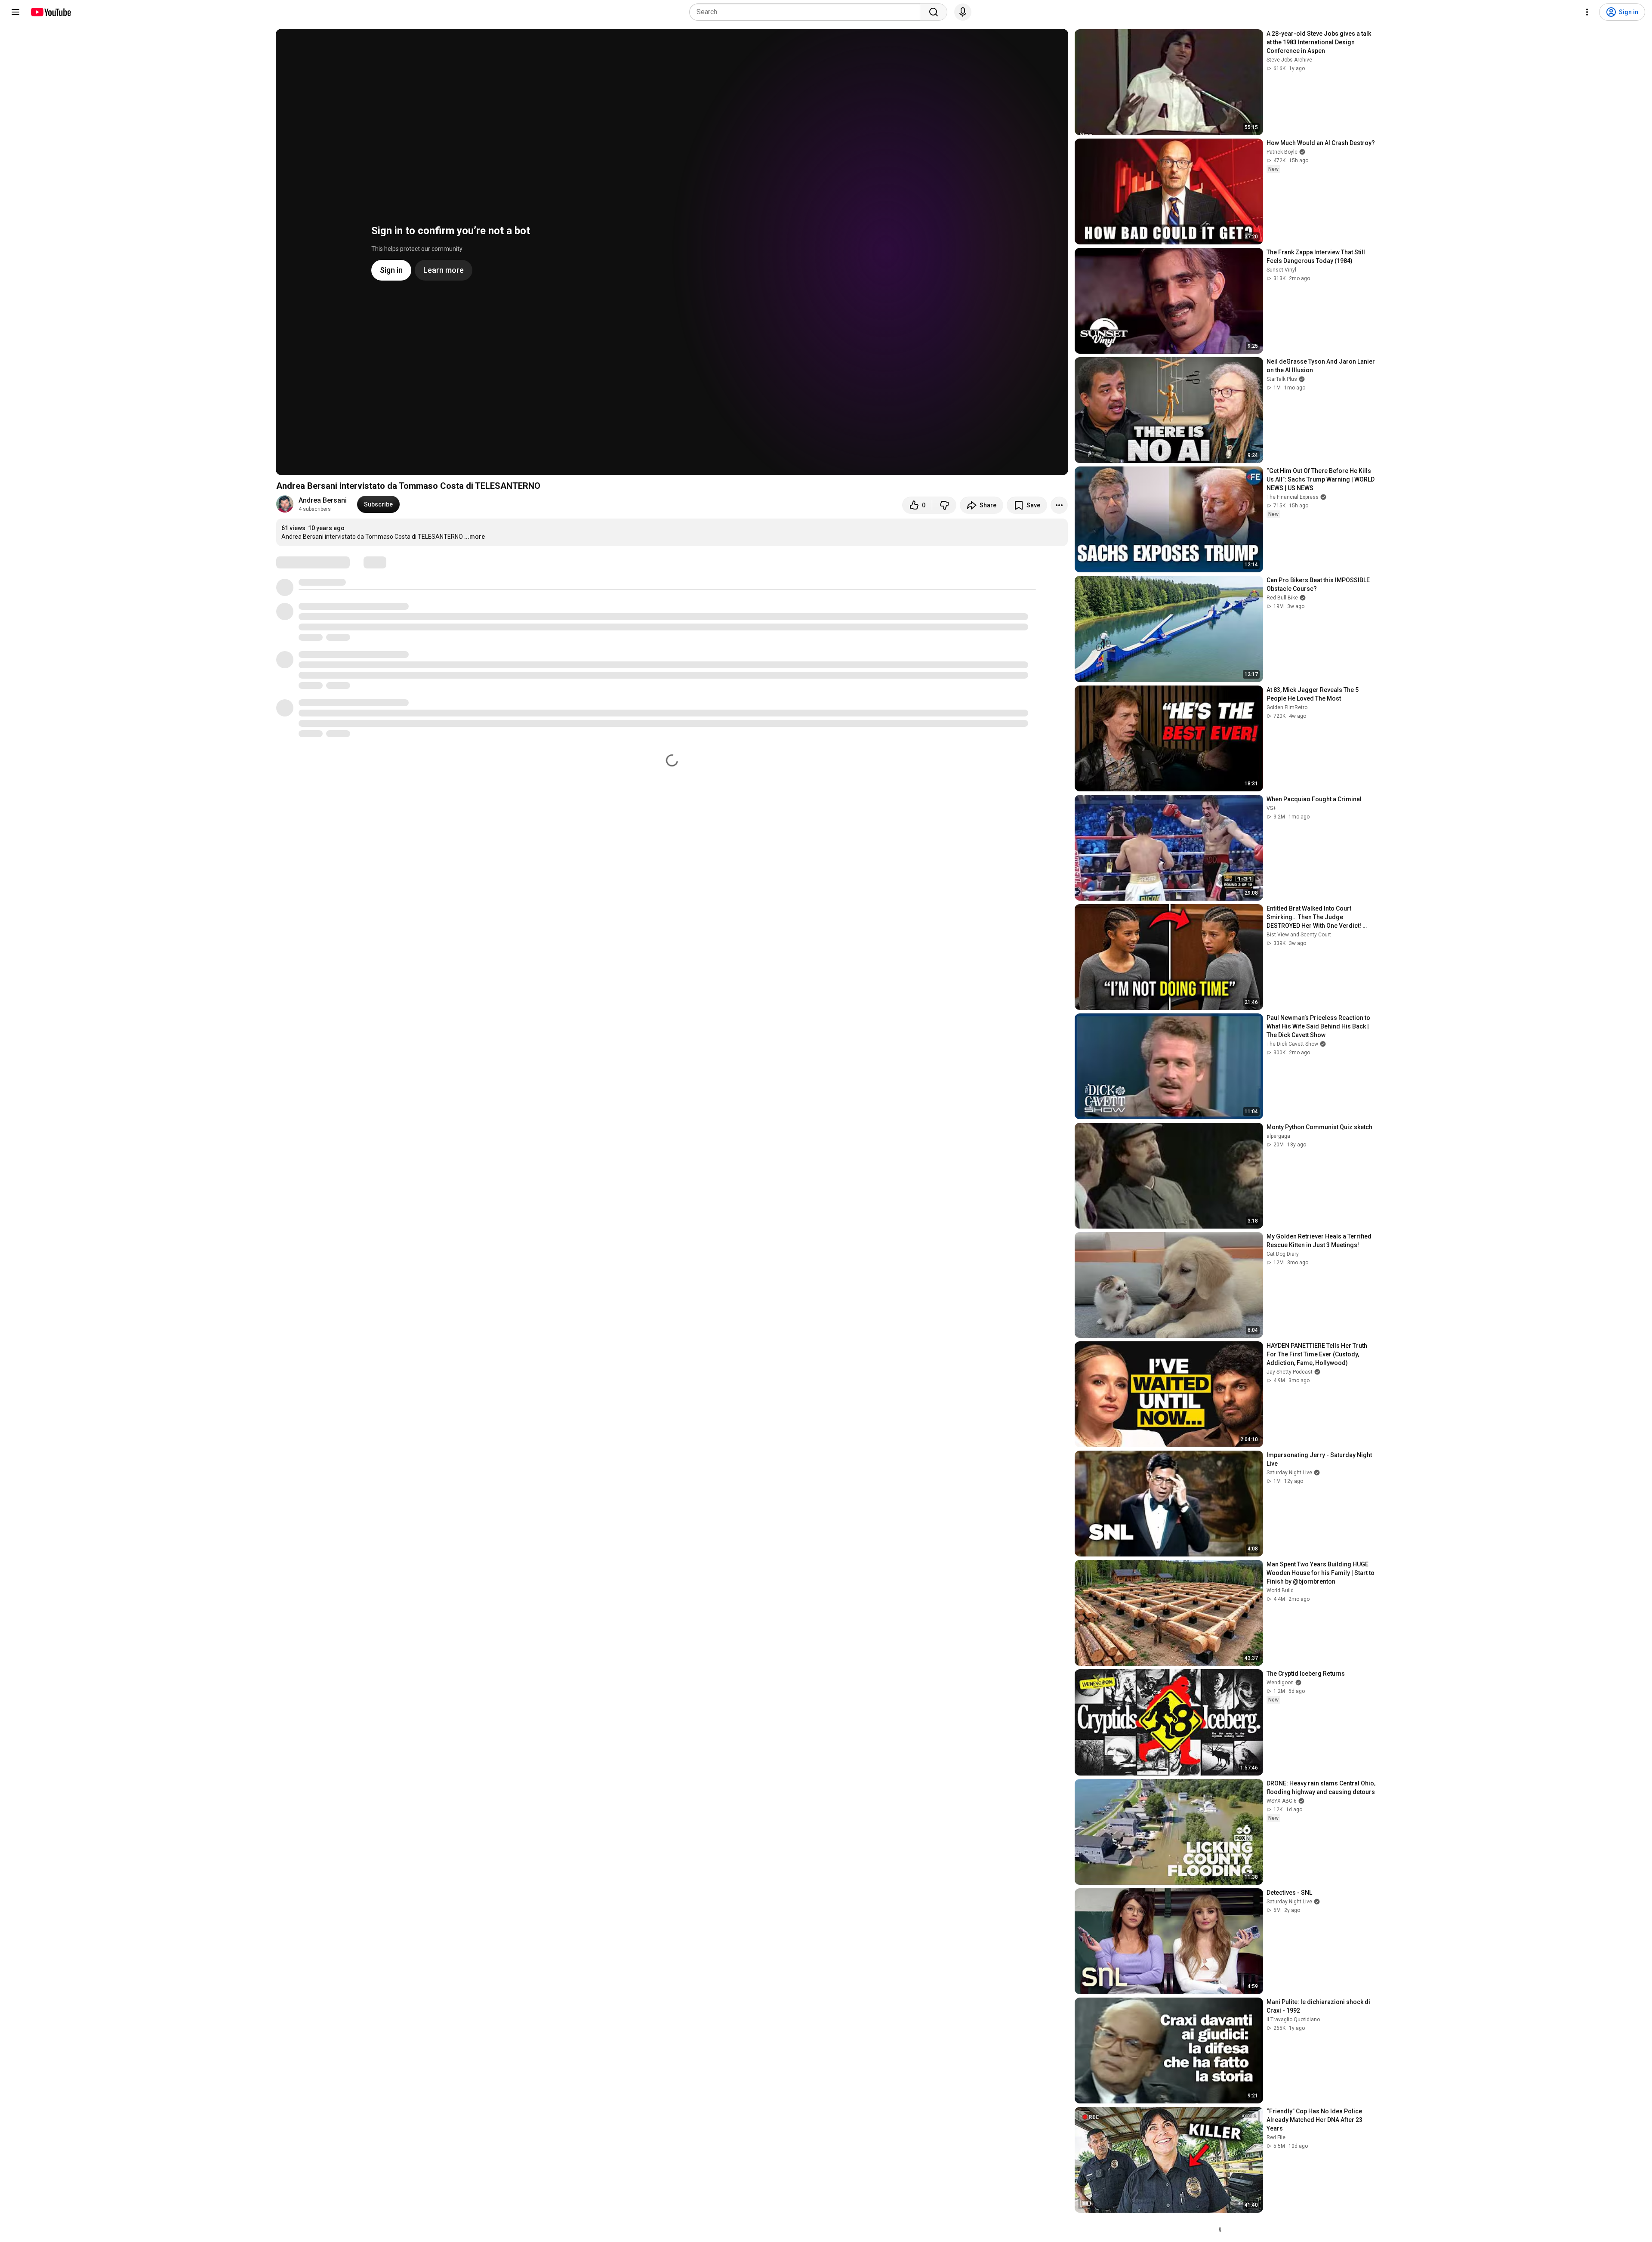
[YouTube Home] (51, 12)
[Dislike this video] (944, 505)
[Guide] (15, 12)
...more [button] (475, 537)
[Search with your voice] (963, 12)
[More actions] (1059, 505)
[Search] (934, 12)
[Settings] (1587, 12)
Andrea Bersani (323, 500)
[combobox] (807, 12)
